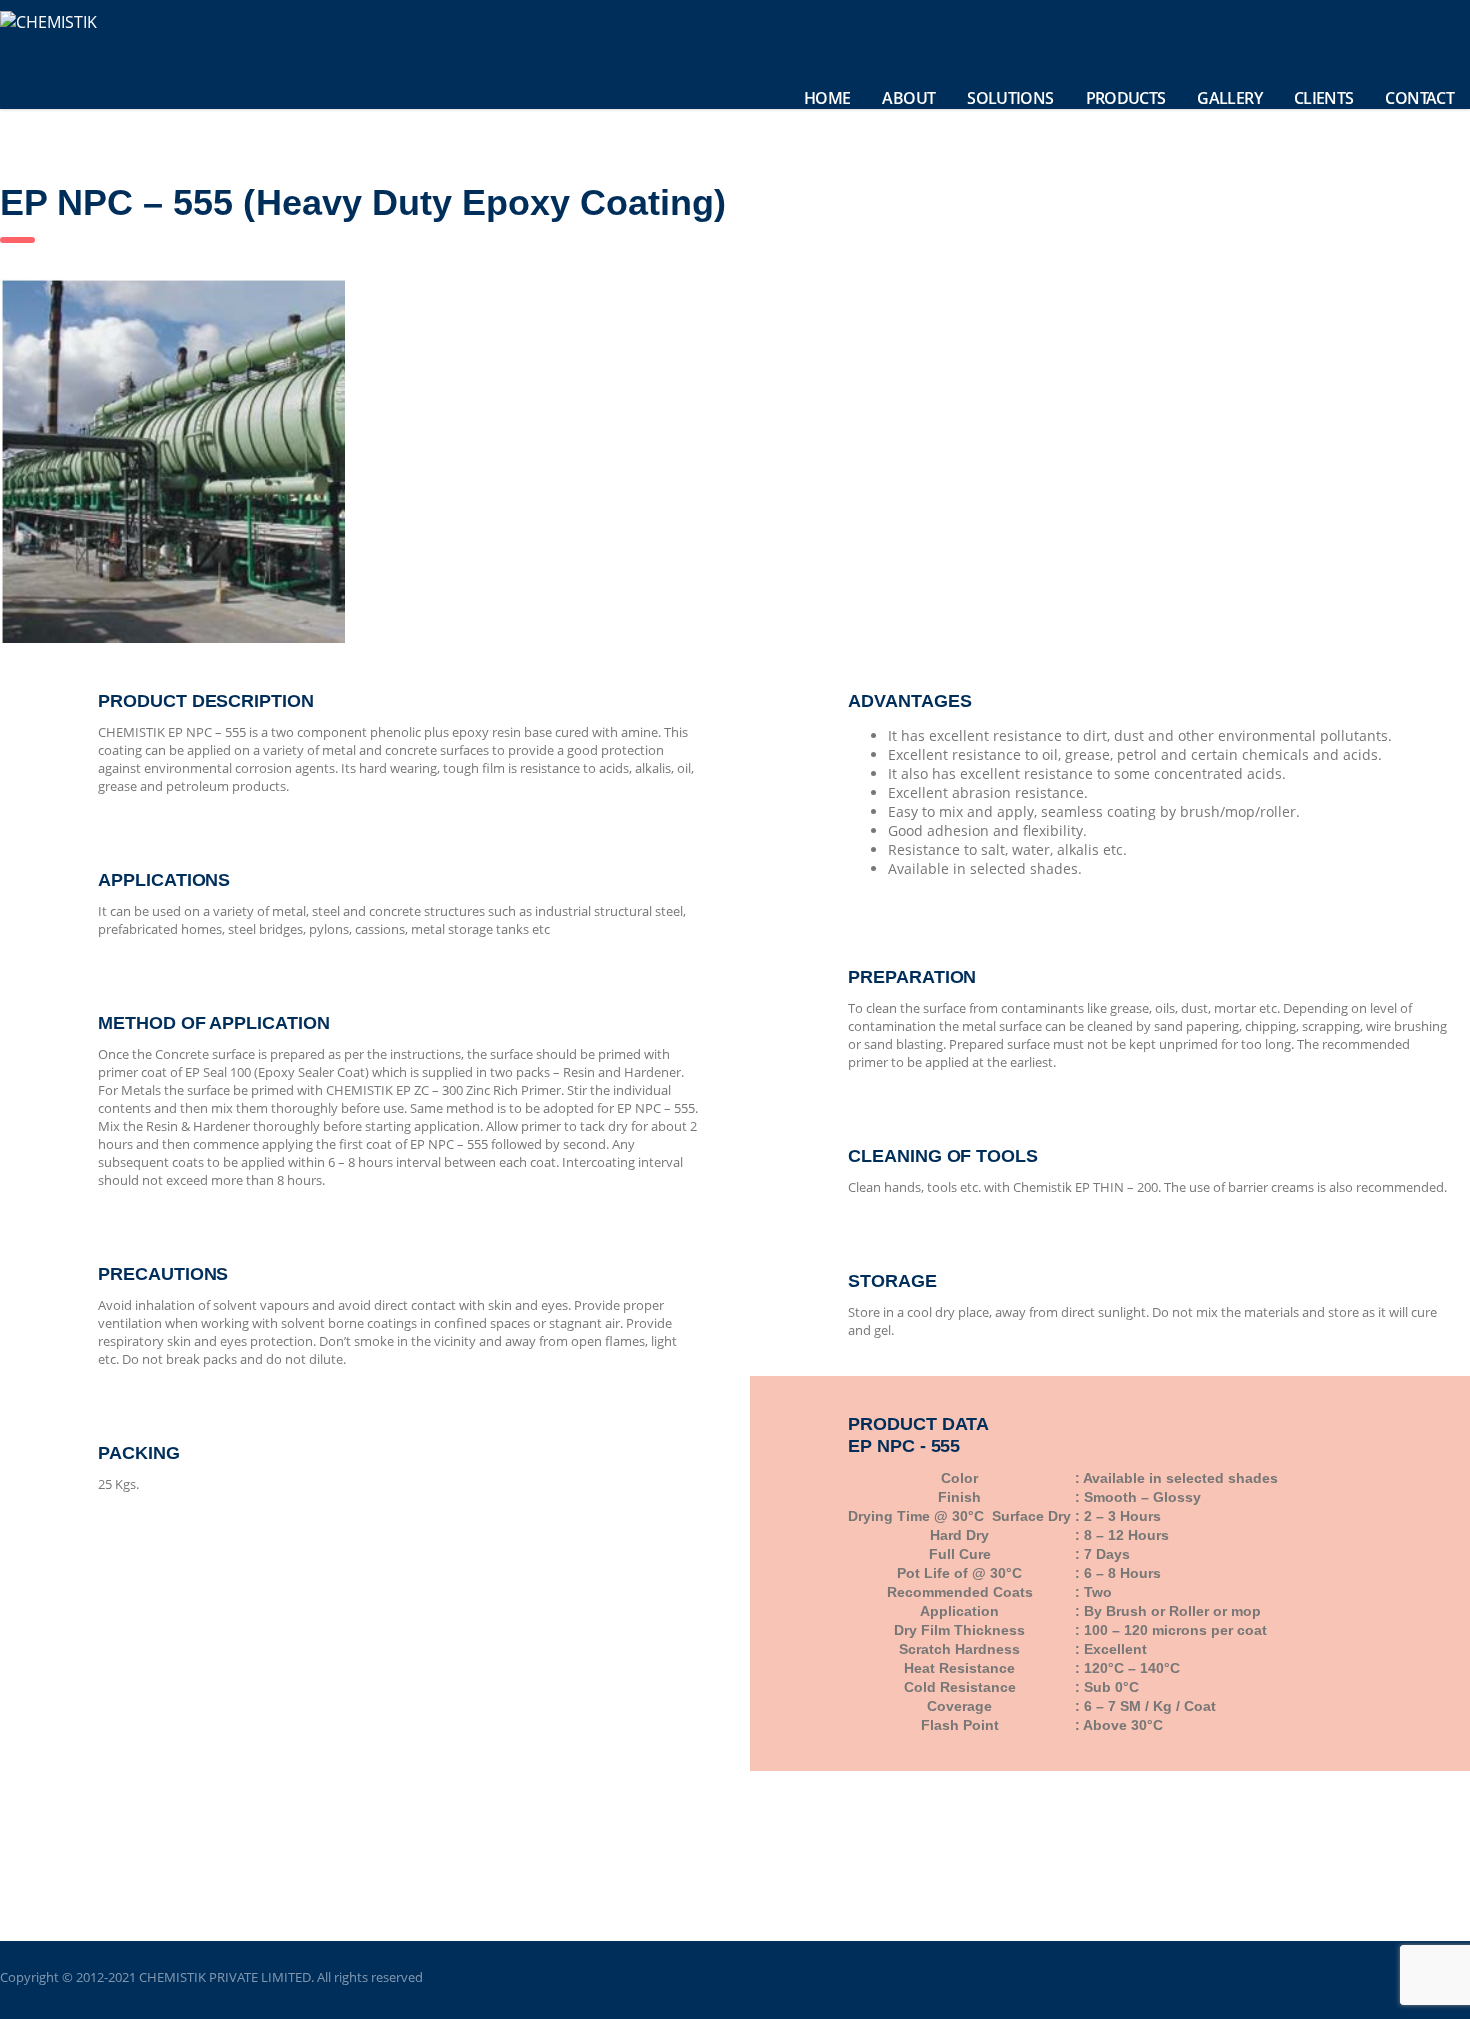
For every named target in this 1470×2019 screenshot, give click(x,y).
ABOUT (908, 98)
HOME (827, 98)
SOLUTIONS (1010, 98)
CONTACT (1419, 98)
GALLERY (1229, 98)
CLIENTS (1324, 98)
